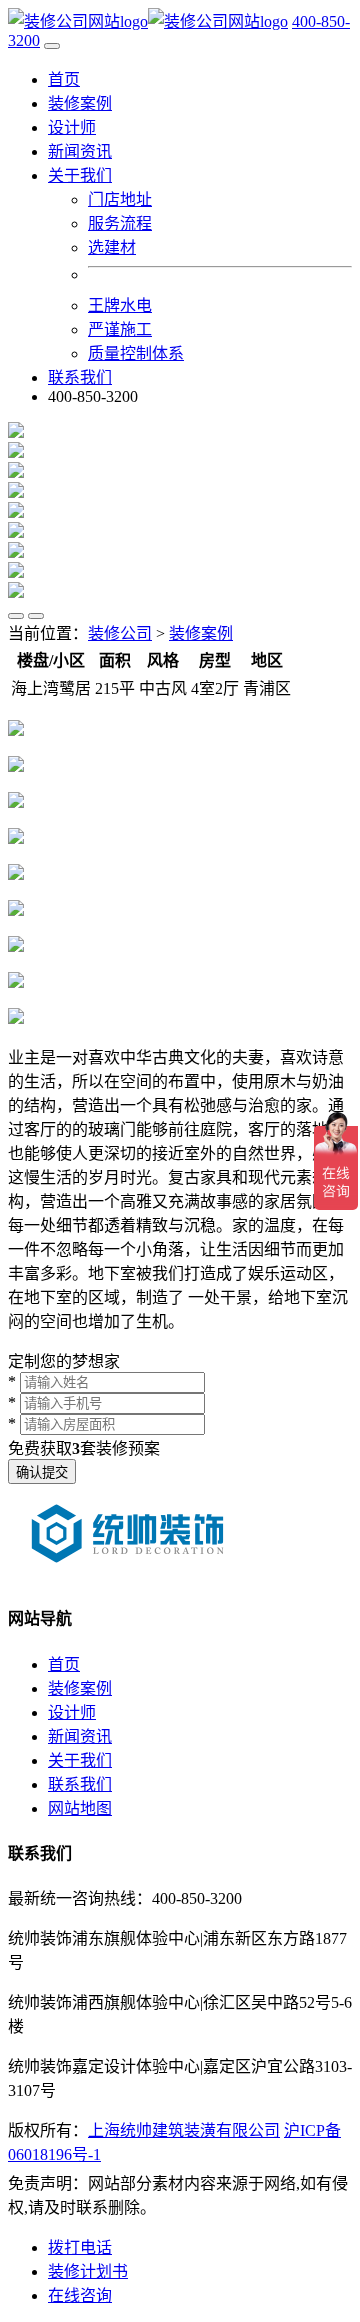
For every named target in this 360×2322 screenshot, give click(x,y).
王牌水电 (120, 305)
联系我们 (80, 377)
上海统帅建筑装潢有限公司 (184, 2130)
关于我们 (80, 1760)
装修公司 (120, 633)
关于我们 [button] (80, 175)
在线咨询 (80, 2295)
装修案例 (80, 103)
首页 (64, 79)
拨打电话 (80, 2247)
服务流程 (120, 223)
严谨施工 (120, 329)
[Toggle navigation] (52, 46)
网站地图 (80, 1808)
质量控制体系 (136, 353)
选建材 (112, 247)
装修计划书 (88, 2271)
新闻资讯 (80, 151)
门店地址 (120, 199)
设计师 (72, 127)
